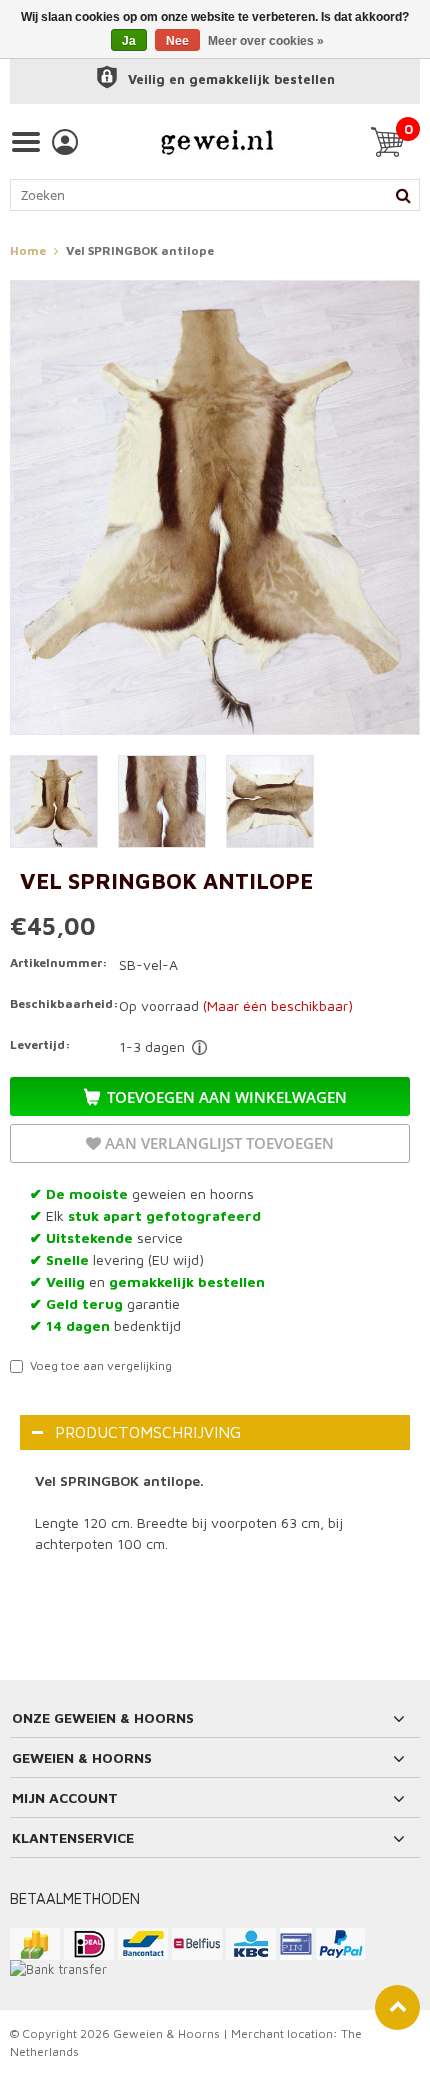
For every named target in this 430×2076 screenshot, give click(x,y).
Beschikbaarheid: (60, 1003)
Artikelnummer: (59, 962)
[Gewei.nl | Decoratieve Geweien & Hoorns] (217, 142)
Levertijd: (40, 1044)
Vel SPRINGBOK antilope (140, 250)
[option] (215, 79)
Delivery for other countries (199, 1047)
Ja (129, 41)
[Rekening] (65, 142)
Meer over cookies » (266, 41)
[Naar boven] (397, 2007)
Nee (177, 41)
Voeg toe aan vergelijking (101, 1365)
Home (28, 250)
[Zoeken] (403, 195)
